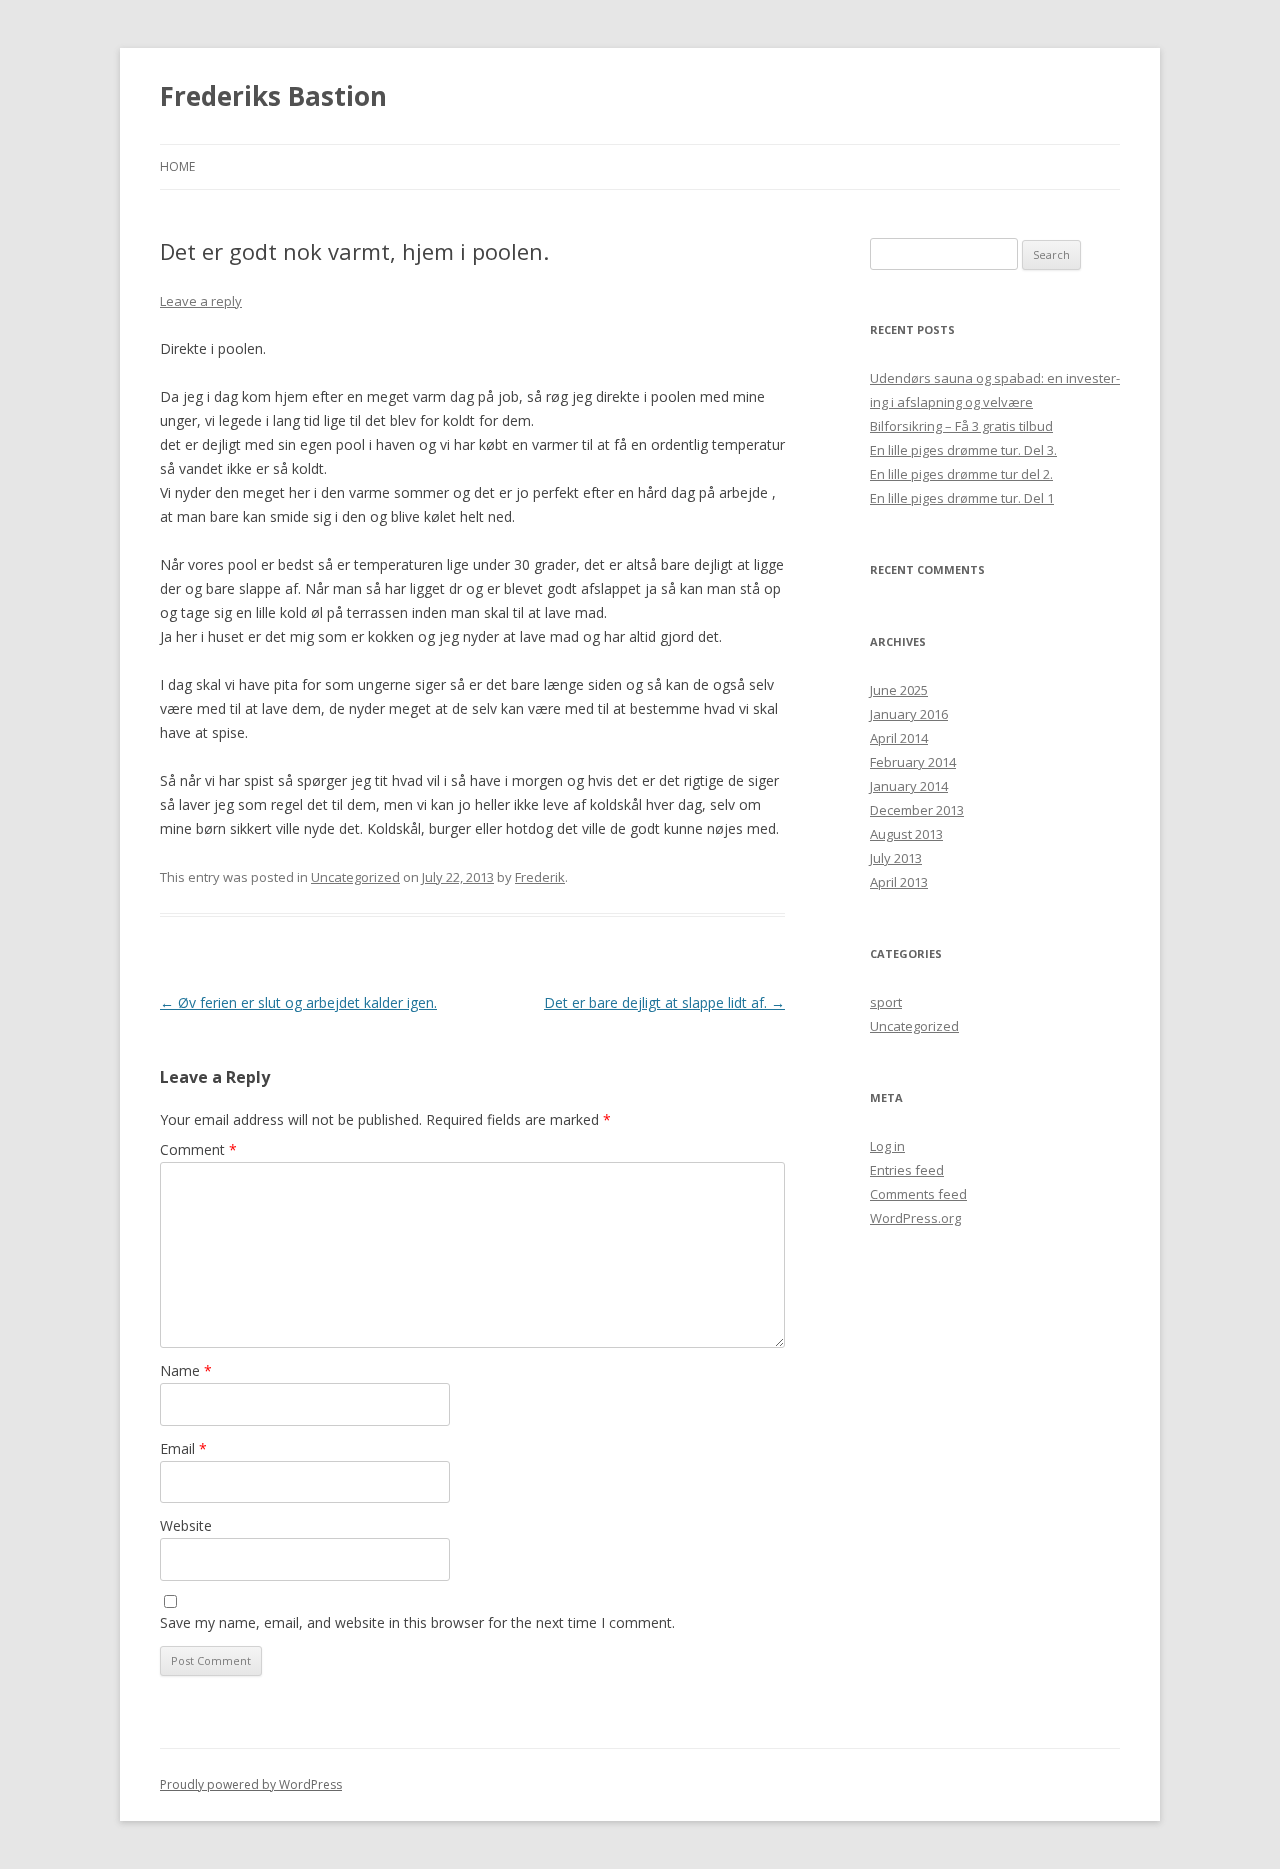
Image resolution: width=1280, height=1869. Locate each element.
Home (177, 166)
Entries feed (907, 1170)
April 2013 (899, 882)
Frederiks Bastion (273, 96)
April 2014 (899, 738)
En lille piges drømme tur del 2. (961, 474)
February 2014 (913, 762)
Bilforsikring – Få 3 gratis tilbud (961, 426)
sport (886, 1002)
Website (186, 1525)
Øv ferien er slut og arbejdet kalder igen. (298, 1002)
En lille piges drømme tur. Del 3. (963, 450)
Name (186, 1370)
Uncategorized (355, 877)
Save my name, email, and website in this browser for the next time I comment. (417, 1622)
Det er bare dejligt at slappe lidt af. (664, 1002)
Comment (198, 1149)
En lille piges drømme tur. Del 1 (962, 498)
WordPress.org (915, 1218)
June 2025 (899, 690)
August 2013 (906, 834)
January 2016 (909, 714)
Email (183, 1448)
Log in (887, 1146)
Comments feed (918, 1194)
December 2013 (917, 810)
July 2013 (896, 858)
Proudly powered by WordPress (251, 1784)
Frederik (540, 877)
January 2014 (909, 786)
